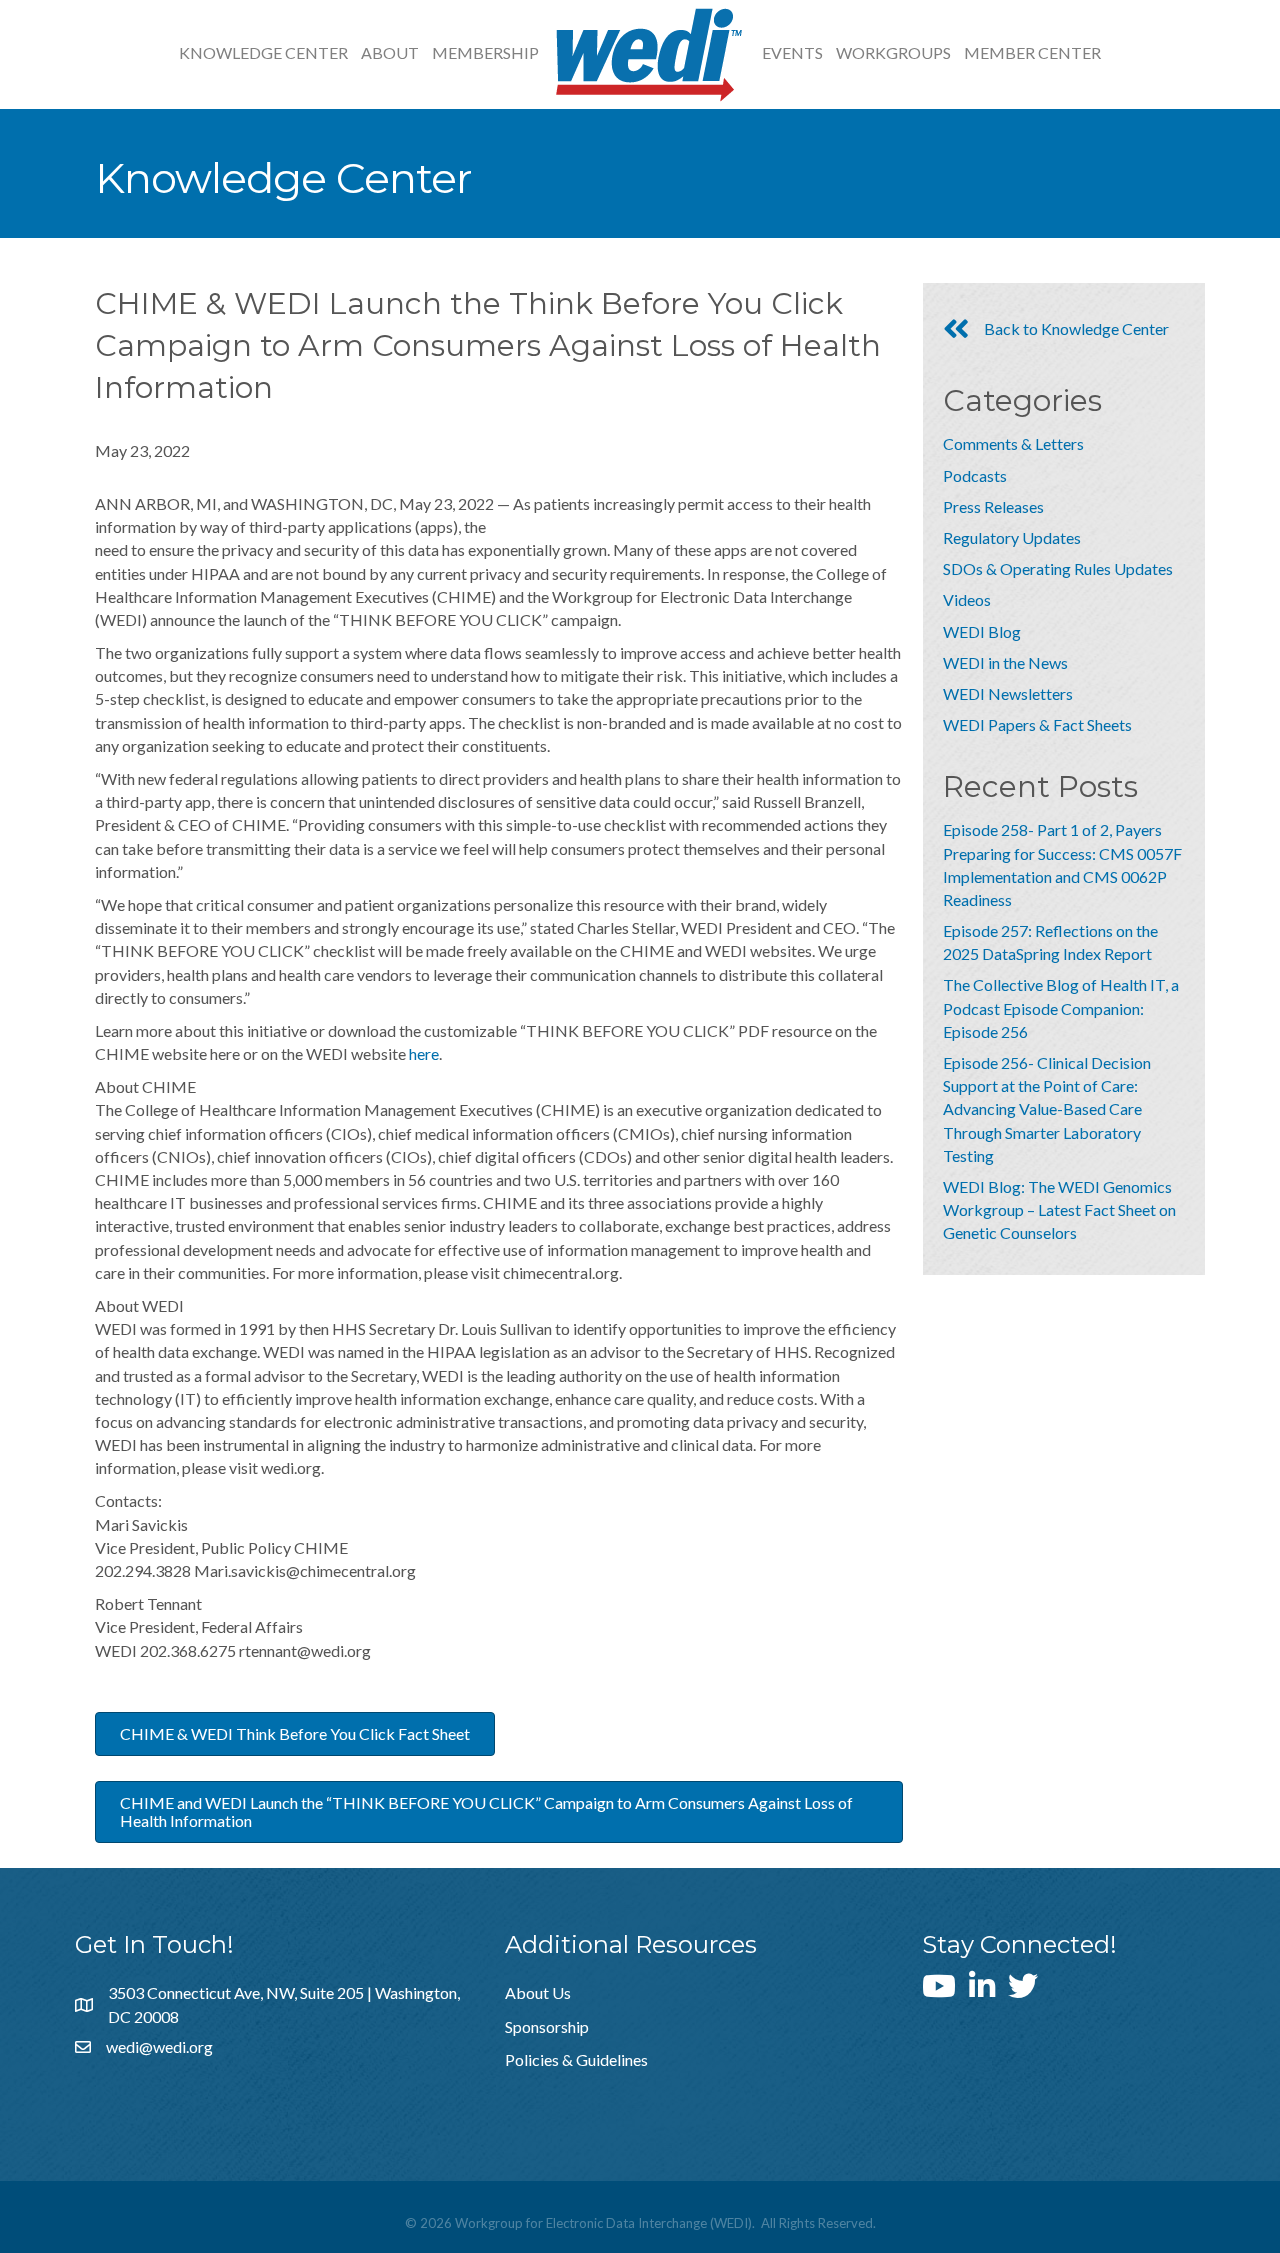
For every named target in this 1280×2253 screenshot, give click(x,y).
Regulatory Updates (1012, 537)
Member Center (1032, 52)
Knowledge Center (263, 52)
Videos (967, 599)
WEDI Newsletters (1008, 693)
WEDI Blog (982, 631)
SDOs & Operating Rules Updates (1058, 568)
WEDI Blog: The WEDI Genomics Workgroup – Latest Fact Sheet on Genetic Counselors (1059, 1209)
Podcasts (975, 475)
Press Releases (993, 506)
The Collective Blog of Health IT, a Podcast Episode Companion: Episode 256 (1061, 1007)
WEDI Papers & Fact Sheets (1037, 724)
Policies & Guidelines (576, 2059)
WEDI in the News (1005, 662)
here (424, 1053)
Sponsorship (547, 2026)
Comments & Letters (1013, 443)
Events (792, 52)
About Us (538, 1992)
